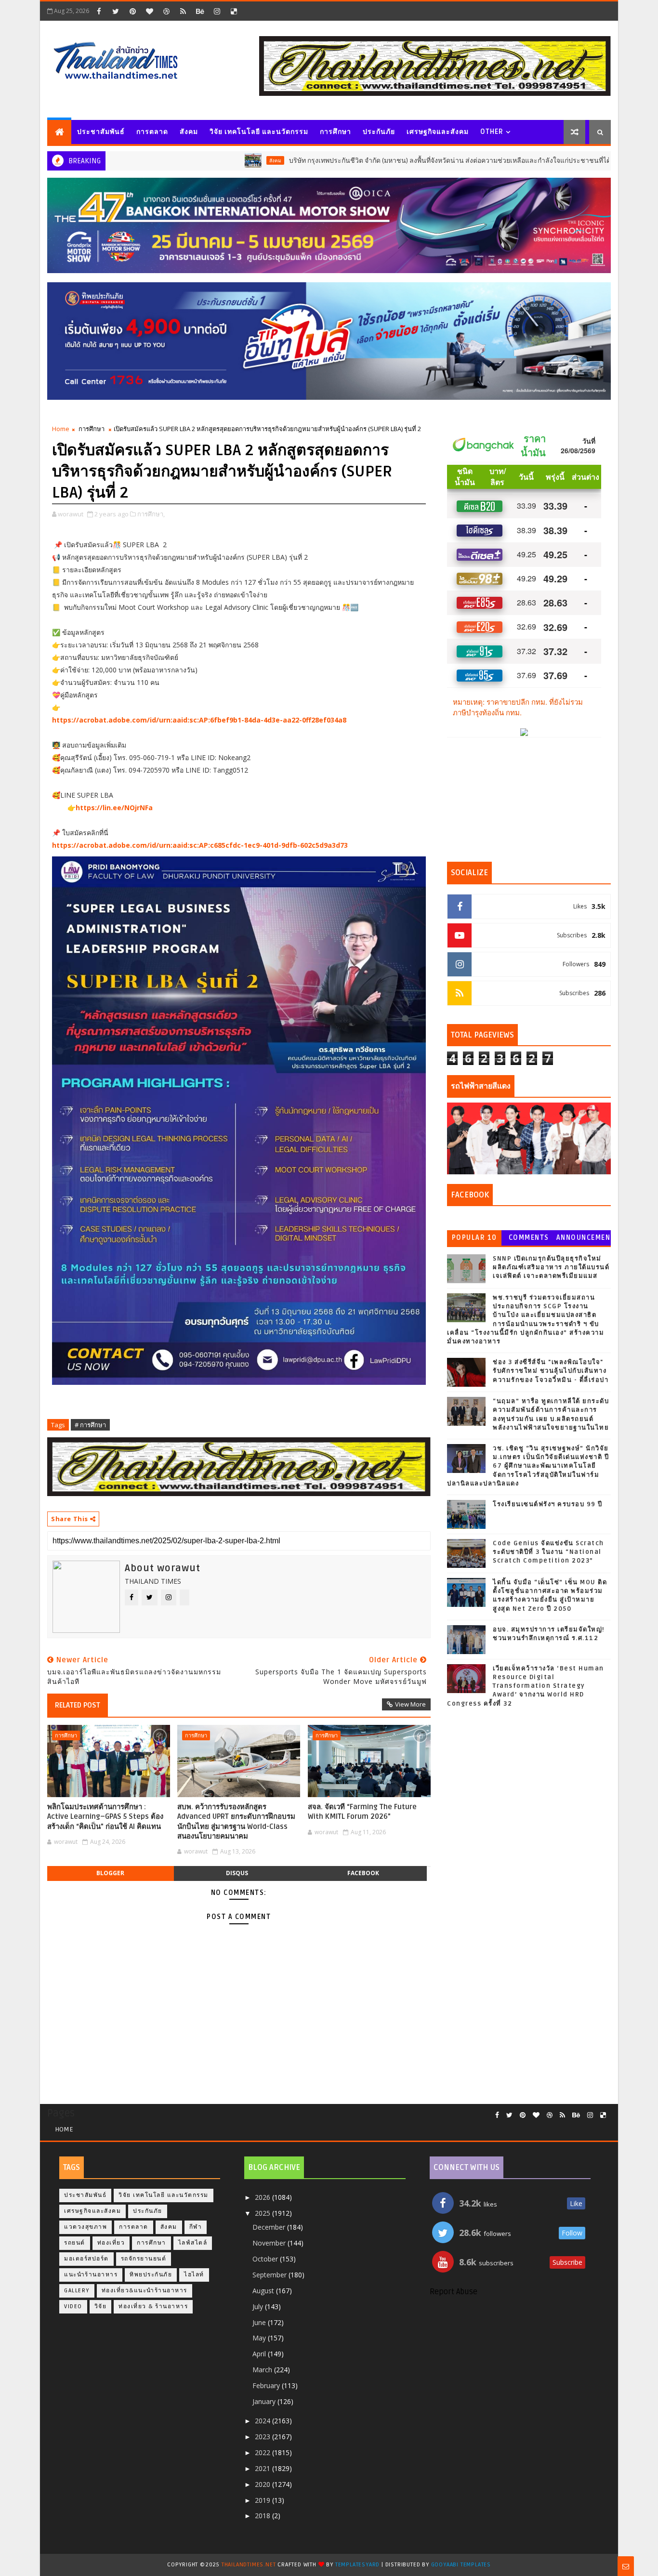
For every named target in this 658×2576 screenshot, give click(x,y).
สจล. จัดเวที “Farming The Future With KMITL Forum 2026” (362, 1812)
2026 (263, 2197)
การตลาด (152, 132)
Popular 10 (474, 1238)
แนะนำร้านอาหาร (91, 2275)
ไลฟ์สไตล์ (193, 2243)
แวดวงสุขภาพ (86, 2227)
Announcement (583, 1240)
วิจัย (101, 2307)
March (263, 2370)
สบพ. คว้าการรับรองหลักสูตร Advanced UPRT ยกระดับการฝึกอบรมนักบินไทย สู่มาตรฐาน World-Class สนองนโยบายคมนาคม (236, 1821)
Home (61, 429)
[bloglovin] (149, 11)
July (259, 2307)
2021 (263, 2468)
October (266, 2259)
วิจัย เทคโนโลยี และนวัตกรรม (259, 132)
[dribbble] (166, 11)
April (260, 2354)
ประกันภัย (379, 132)
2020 (263, 2484)
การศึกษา (336, 132)
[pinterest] (132, 11)
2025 (263, 2213)
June (260, 2322)
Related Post (78, 1705)
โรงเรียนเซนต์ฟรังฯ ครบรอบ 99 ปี (548, 1504)
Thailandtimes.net (249, 2565)
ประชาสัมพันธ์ (101, 132)
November (270, 2243)
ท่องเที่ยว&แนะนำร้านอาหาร (145, 2291)
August (264, 2291)
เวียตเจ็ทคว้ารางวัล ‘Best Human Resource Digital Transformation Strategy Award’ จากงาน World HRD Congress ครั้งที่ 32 (526, 1686)
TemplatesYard (357, 2565)
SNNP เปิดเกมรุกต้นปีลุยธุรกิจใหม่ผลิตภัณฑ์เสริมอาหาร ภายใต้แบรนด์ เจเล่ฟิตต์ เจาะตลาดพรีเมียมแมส (551, 1267)
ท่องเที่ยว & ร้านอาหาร (153, 2307)
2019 (263, 2500)
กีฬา (196, 2227)
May (260, 2338)
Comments (529, 1238)
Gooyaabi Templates (461, 2565)
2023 (263, 2437)
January (265, 2401)
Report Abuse (454, 2292)
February (267, 2385)
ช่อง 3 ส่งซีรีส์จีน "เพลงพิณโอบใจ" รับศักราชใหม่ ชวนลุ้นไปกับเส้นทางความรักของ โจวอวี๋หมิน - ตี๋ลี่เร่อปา (551, 1371)
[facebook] (99, 11)
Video (73, 2307)
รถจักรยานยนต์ (144, 2259)
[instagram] (217, 11)
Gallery (77, 2291)
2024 (263, 2421)
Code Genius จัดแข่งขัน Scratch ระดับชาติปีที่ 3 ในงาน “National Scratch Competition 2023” (548, 1552)
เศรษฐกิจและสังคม (438, 132)
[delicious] (234, 11)
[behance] (200, 11)
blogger (110, 1873)
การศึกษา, (151, 514)
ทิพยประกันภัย (151, 2275)
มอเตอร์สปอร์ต (86, 2259)
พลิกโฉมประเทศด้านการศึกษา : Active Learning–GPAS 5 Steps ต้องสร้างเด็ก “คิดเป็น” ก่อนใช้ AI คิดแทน (105, 1817)
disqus (237, 1873)
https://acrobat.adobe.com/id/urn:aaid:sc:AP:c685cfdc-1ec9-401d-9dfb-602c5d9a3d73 (200, 845)
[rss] (183, 11)
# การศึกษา (90, 1425)
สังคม (189, 132)
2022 (263, 2452)
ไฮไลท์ (194, 2275)
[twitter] (116, 11)
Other (492, 132)
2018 (263, 2516)
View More (410, 1704)
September (270, 2275)
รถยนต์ (75, 2243)
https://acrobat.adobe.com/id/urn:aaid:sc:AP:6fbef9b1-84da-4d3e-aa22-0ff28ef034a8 (199, 720)
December (270, 2227)
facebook (363, 1873)
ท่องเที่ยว (111, 2243)
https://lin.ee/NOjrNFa (114, 808)
